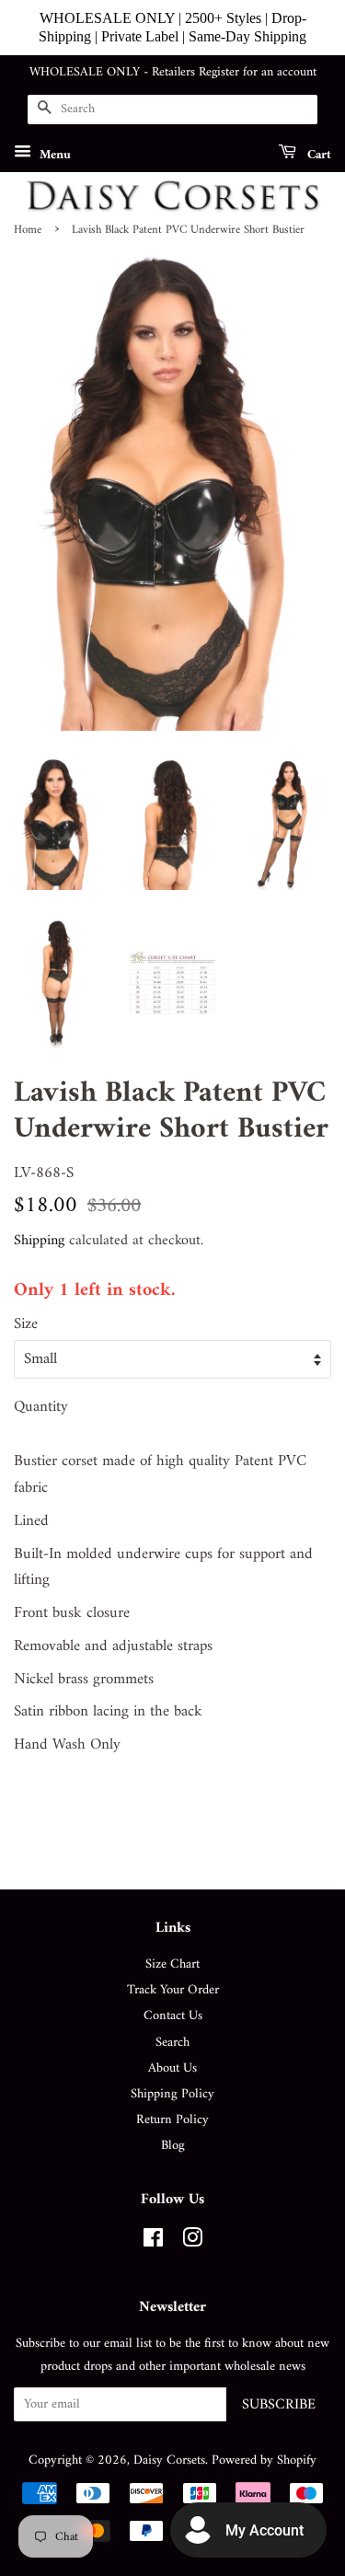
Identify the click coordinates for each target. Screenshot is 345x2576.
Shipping (39, 1241)
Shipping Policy (172, 2094)
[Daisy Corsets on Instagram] (192, 2242)
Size (26, 1325)
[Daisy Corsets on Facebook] (153, 2242)
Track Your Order (173, 1990)
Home (28, 230)
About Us (172, 2068)
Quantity (41, 1408)
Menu (53, 154)
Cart (317, 154)
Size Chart (172, 1964)
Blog (173, 2146)
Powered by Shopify (264, 2460)
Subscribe (279, 2405)
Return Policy (172, 2120)
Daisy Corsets (169, 2460)
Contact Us (173, 2016)
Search (172, 2043)
